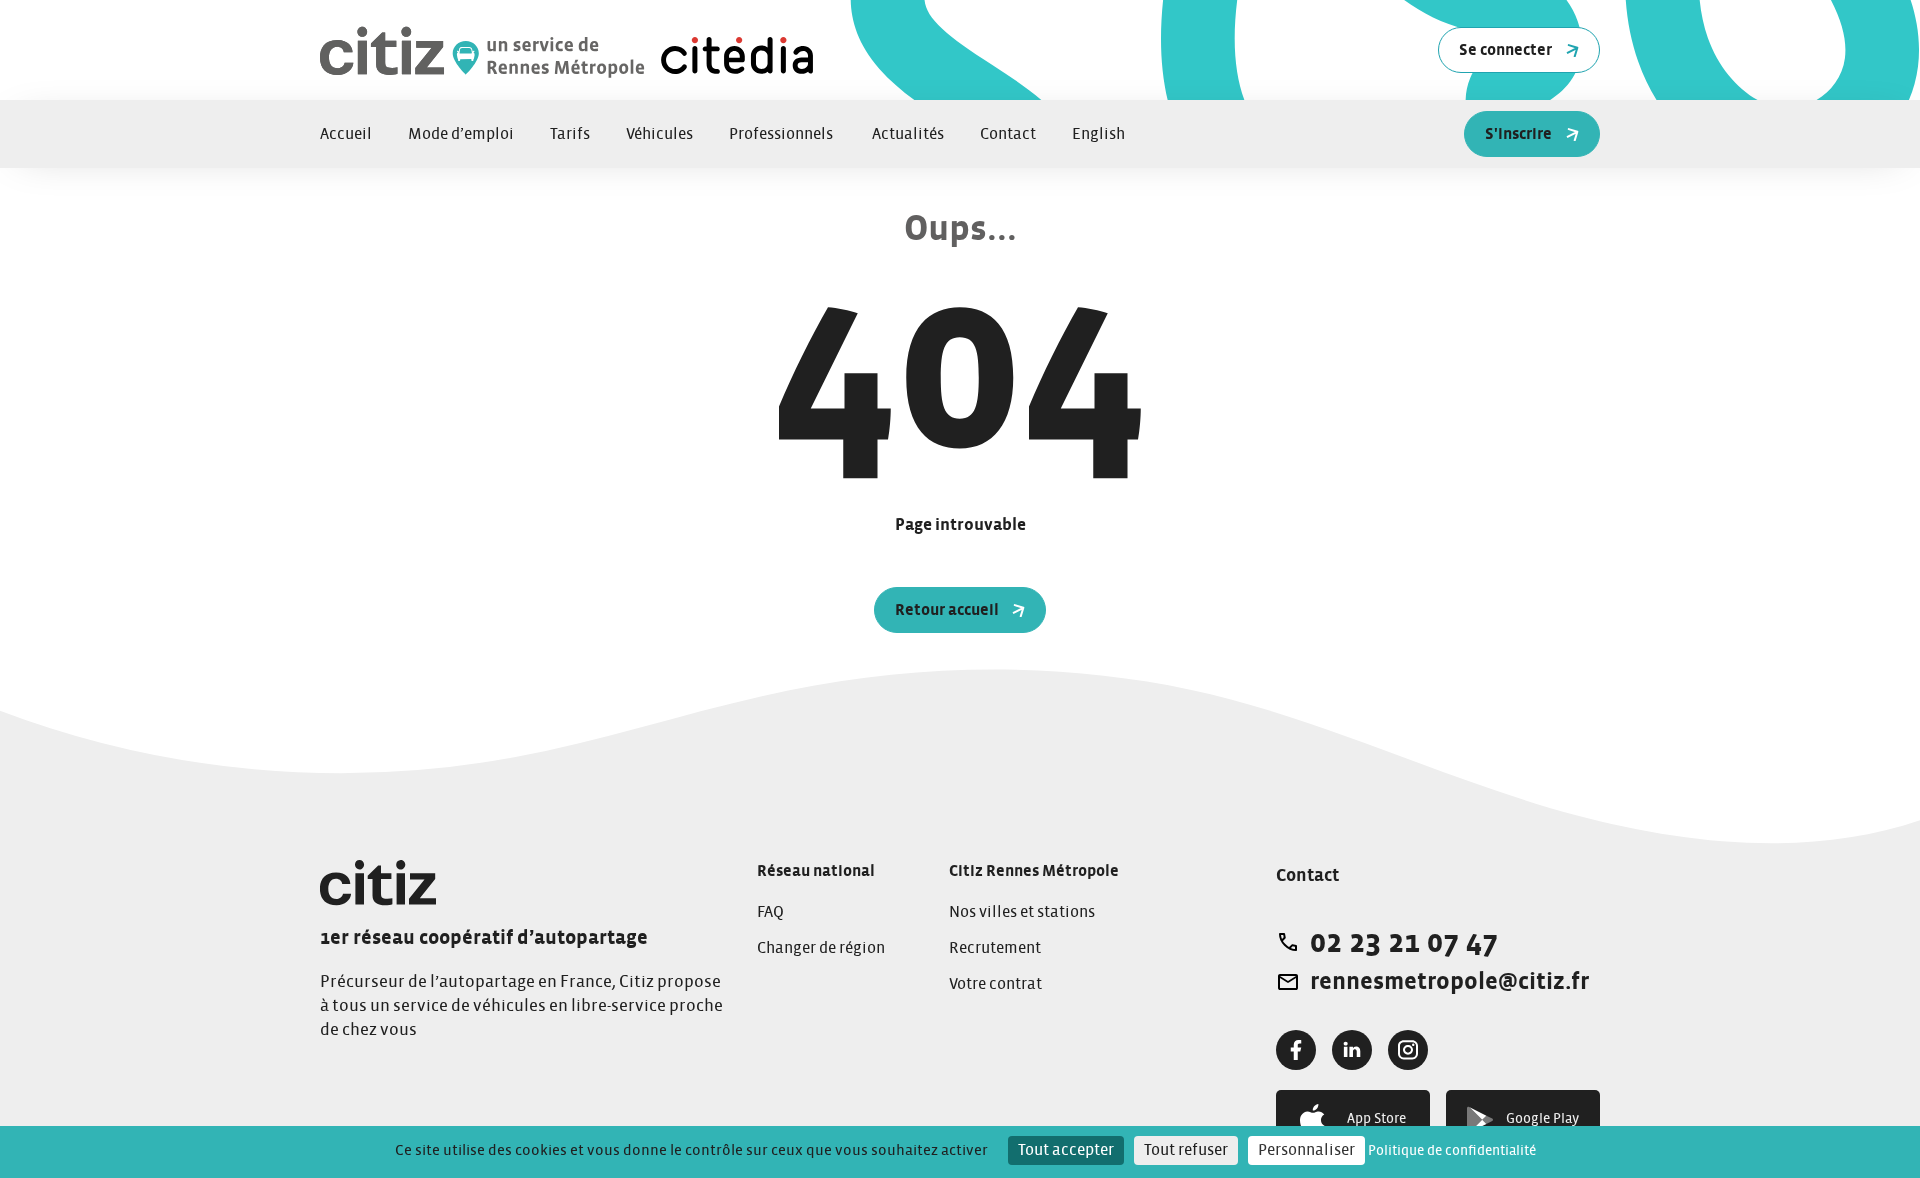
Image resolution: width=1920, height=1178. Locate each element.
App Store (1376, 1119)
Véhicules (659, 134)
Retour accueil (947, 610)
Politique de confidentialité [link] (1452, 1151)
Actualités (908, 134)
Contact (1008, 134)
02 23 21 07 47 (1404, 942)
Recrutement (995, 948)
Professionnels (782, 134)
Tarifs (570, 134)
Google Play (1542, 1119)
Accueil (346, 134)
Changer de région (821, 948)
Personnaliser (1306, 1150)
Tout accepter (1066, 1150)
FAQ (770, 912)
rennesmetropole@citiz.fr (1449, 982)
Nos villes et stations (1022, 912)
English (1098, 134)
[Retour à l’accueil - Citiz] (570, 50)
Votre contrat (995, 984)
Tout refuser (1186, 1150)
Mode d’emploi (461, 134)
